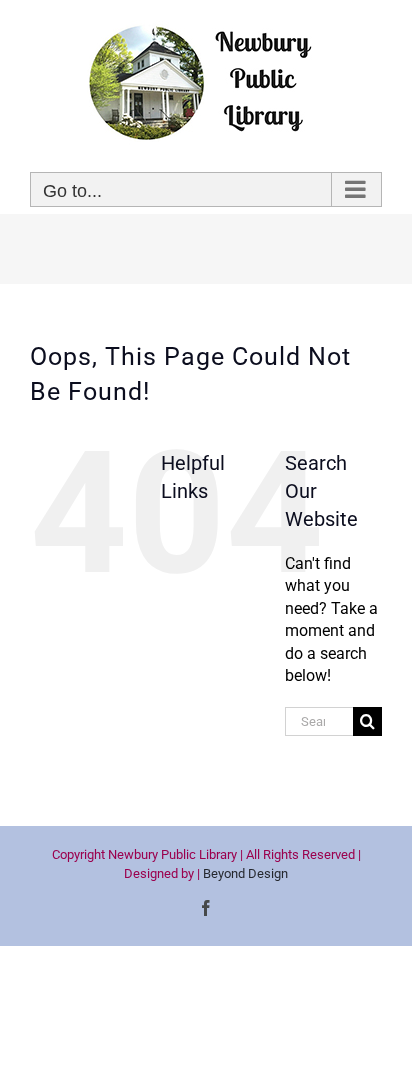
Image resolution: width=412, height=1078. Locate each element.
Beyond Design (245, 873)
